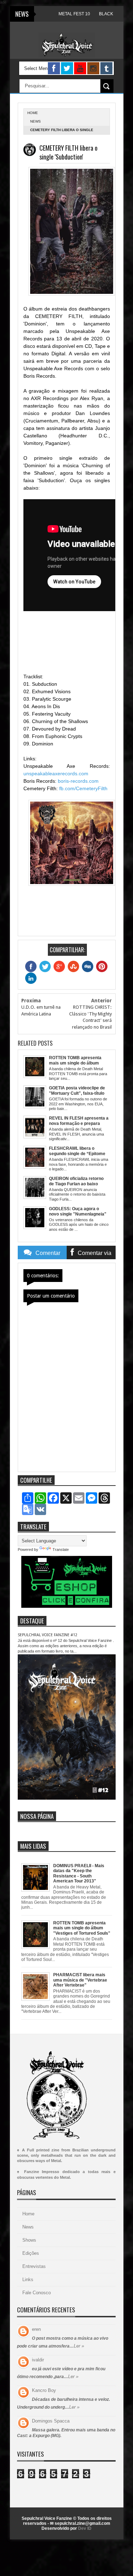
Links (28, 2279)
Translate (61, 1550)
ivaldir (38, 2360)
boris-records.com (78, 781)
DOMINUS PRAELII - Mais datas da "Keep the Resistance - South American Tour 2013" (79, 1873)
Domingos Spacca (51, 2421)
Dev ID (85, 2528)
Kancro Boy (44, 2390)
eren (36, 2329)
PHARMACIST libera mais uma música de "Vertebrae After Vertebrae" (80, 1980)
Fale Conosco (37, 2293)
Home (28, 2214)
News (35, 121)
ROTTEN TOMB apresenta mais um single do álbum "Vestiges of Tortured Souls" (82, 1928)
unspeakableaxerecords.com (56, 774)
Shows (29, 2240)
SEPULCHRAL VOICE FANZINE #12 (48, 1635)
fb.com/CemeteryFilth (83, 788)
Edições (31, 2253)
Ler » (79, 2346)
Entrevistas (34, 2266)
